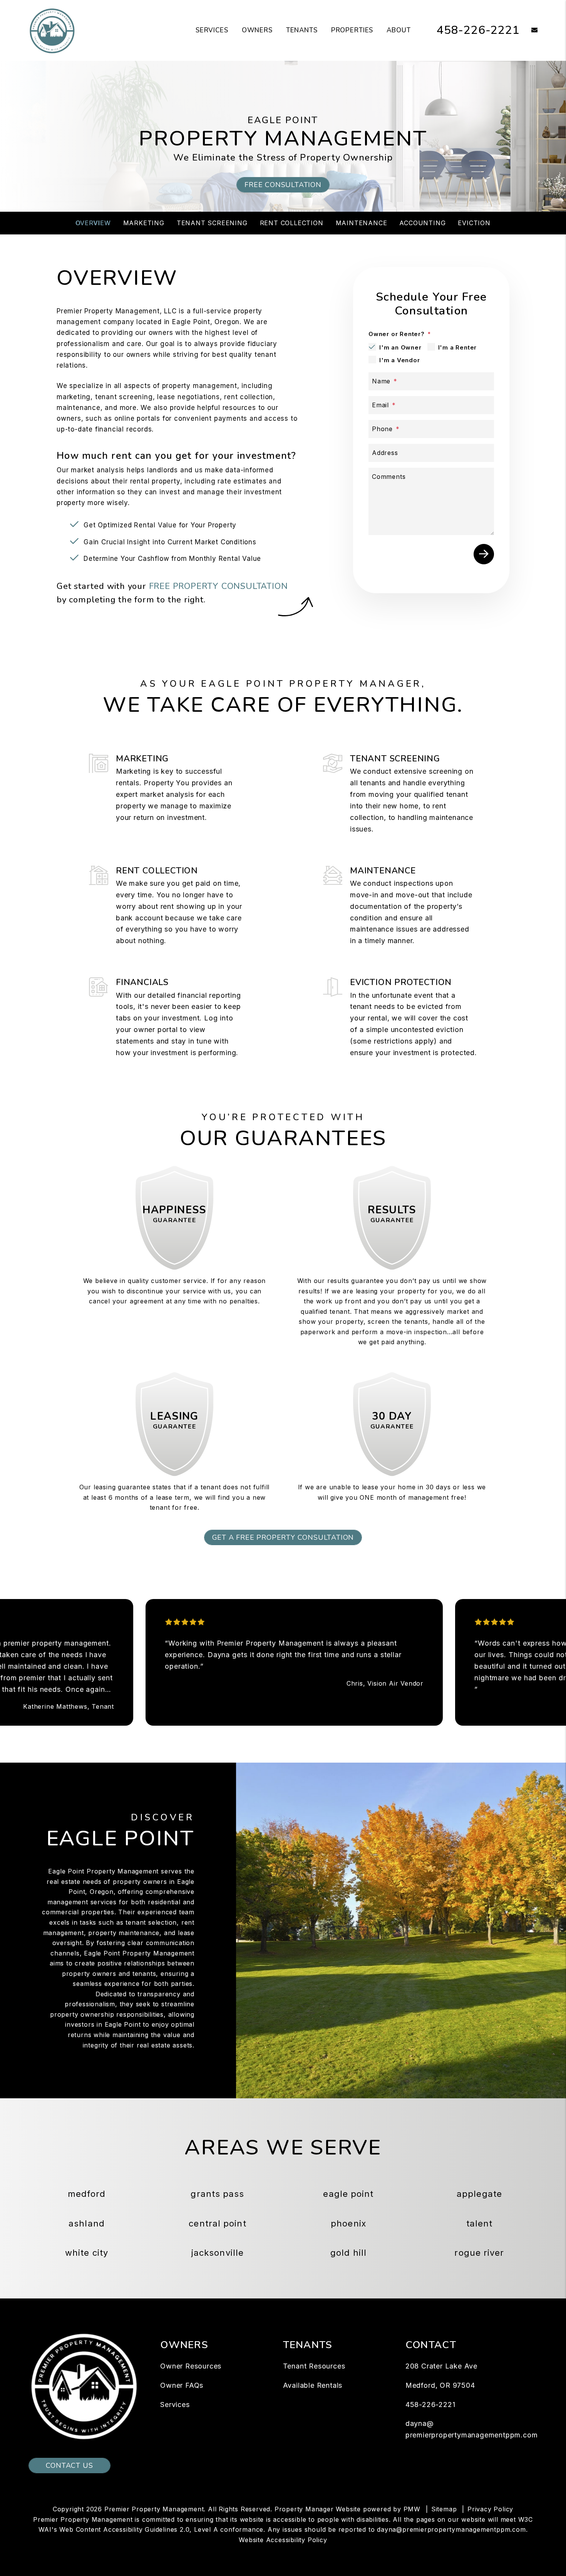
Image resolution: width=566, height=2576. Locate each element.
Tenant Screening (212, 223)
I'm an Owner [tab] (400, 347)
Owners (257, 30)
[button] (529, 31)
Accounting (422, 223)
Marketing (144, 223)
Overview (93, 223)
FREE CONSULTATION (283, 185)
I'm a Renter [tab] (458, 347)
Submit (484, 554)
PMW (412, 2509)
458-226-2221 (478, 30)
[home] (53, 30)
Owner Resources (191, 2366)
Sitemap (444, 2509)
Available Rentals (313, 2385)
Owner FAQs (182, 2385)
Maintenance (362, 223)
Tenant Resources (314, 2366)
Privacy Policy (490, 2509)
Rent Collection (292, 223)
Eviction (474, 223)
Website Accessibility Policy (283, 2540)
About (399, 30)
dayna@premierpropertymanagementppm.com (451, 2529)
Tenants (302, 30)
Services (212, 30)
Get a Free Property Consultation (283, 1537)
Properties (352, 30)
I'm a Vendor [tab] (400, 360)
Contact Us (69, 2466)
